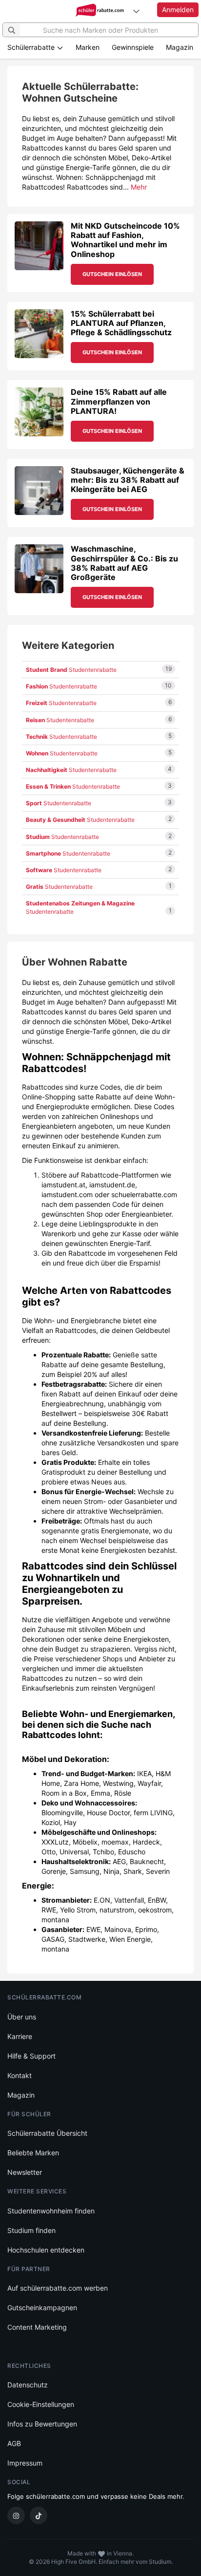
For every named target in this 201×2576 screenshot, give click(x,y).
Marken (88, 47)
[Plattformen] (136, 11)
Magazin (180, 47)
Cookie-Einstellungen (41, 2404)
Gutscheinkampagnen (42, 2308)
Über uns (22, 2017)
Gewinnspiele (133, 47)
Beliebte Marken (33, 2153)
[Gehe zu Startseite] (101, 11)
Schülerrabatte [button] (32, 47)
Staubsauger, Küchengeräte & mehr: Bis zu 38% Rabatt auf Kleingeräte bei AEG (128, 480)
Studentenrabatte (71, 670)
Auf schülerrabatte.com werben (58, 2288)
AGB (14, 2443)
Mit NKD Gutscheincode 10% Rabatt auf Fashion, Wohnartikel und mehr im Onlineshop (125, 240)
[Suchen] (12, 30)
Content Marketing (37, 2327)
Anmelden (178, 10)
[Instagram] (16, 2515)
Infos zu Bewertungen (42, 2424)
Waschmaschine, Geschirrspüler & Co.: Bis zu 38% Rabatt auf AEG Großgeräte (124, 563)
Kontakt (20, 2075)
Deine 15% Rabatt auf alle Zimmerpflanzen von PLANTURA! (119, 401)
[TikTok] (39, 2515)
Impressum (25, 2463)
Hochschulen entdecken (46, 2250)
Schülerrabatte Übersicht (47, 2133)
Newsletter (25, 2172)
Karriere (20, 2036)
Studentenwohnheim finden (51, 2211)
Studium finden (31, 2230)
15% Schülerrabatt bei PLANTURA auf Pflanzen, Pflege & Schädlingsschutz (121, 323)
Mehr (139, 187)
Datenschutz (28, 2385)
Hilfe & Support (31, 2056)
